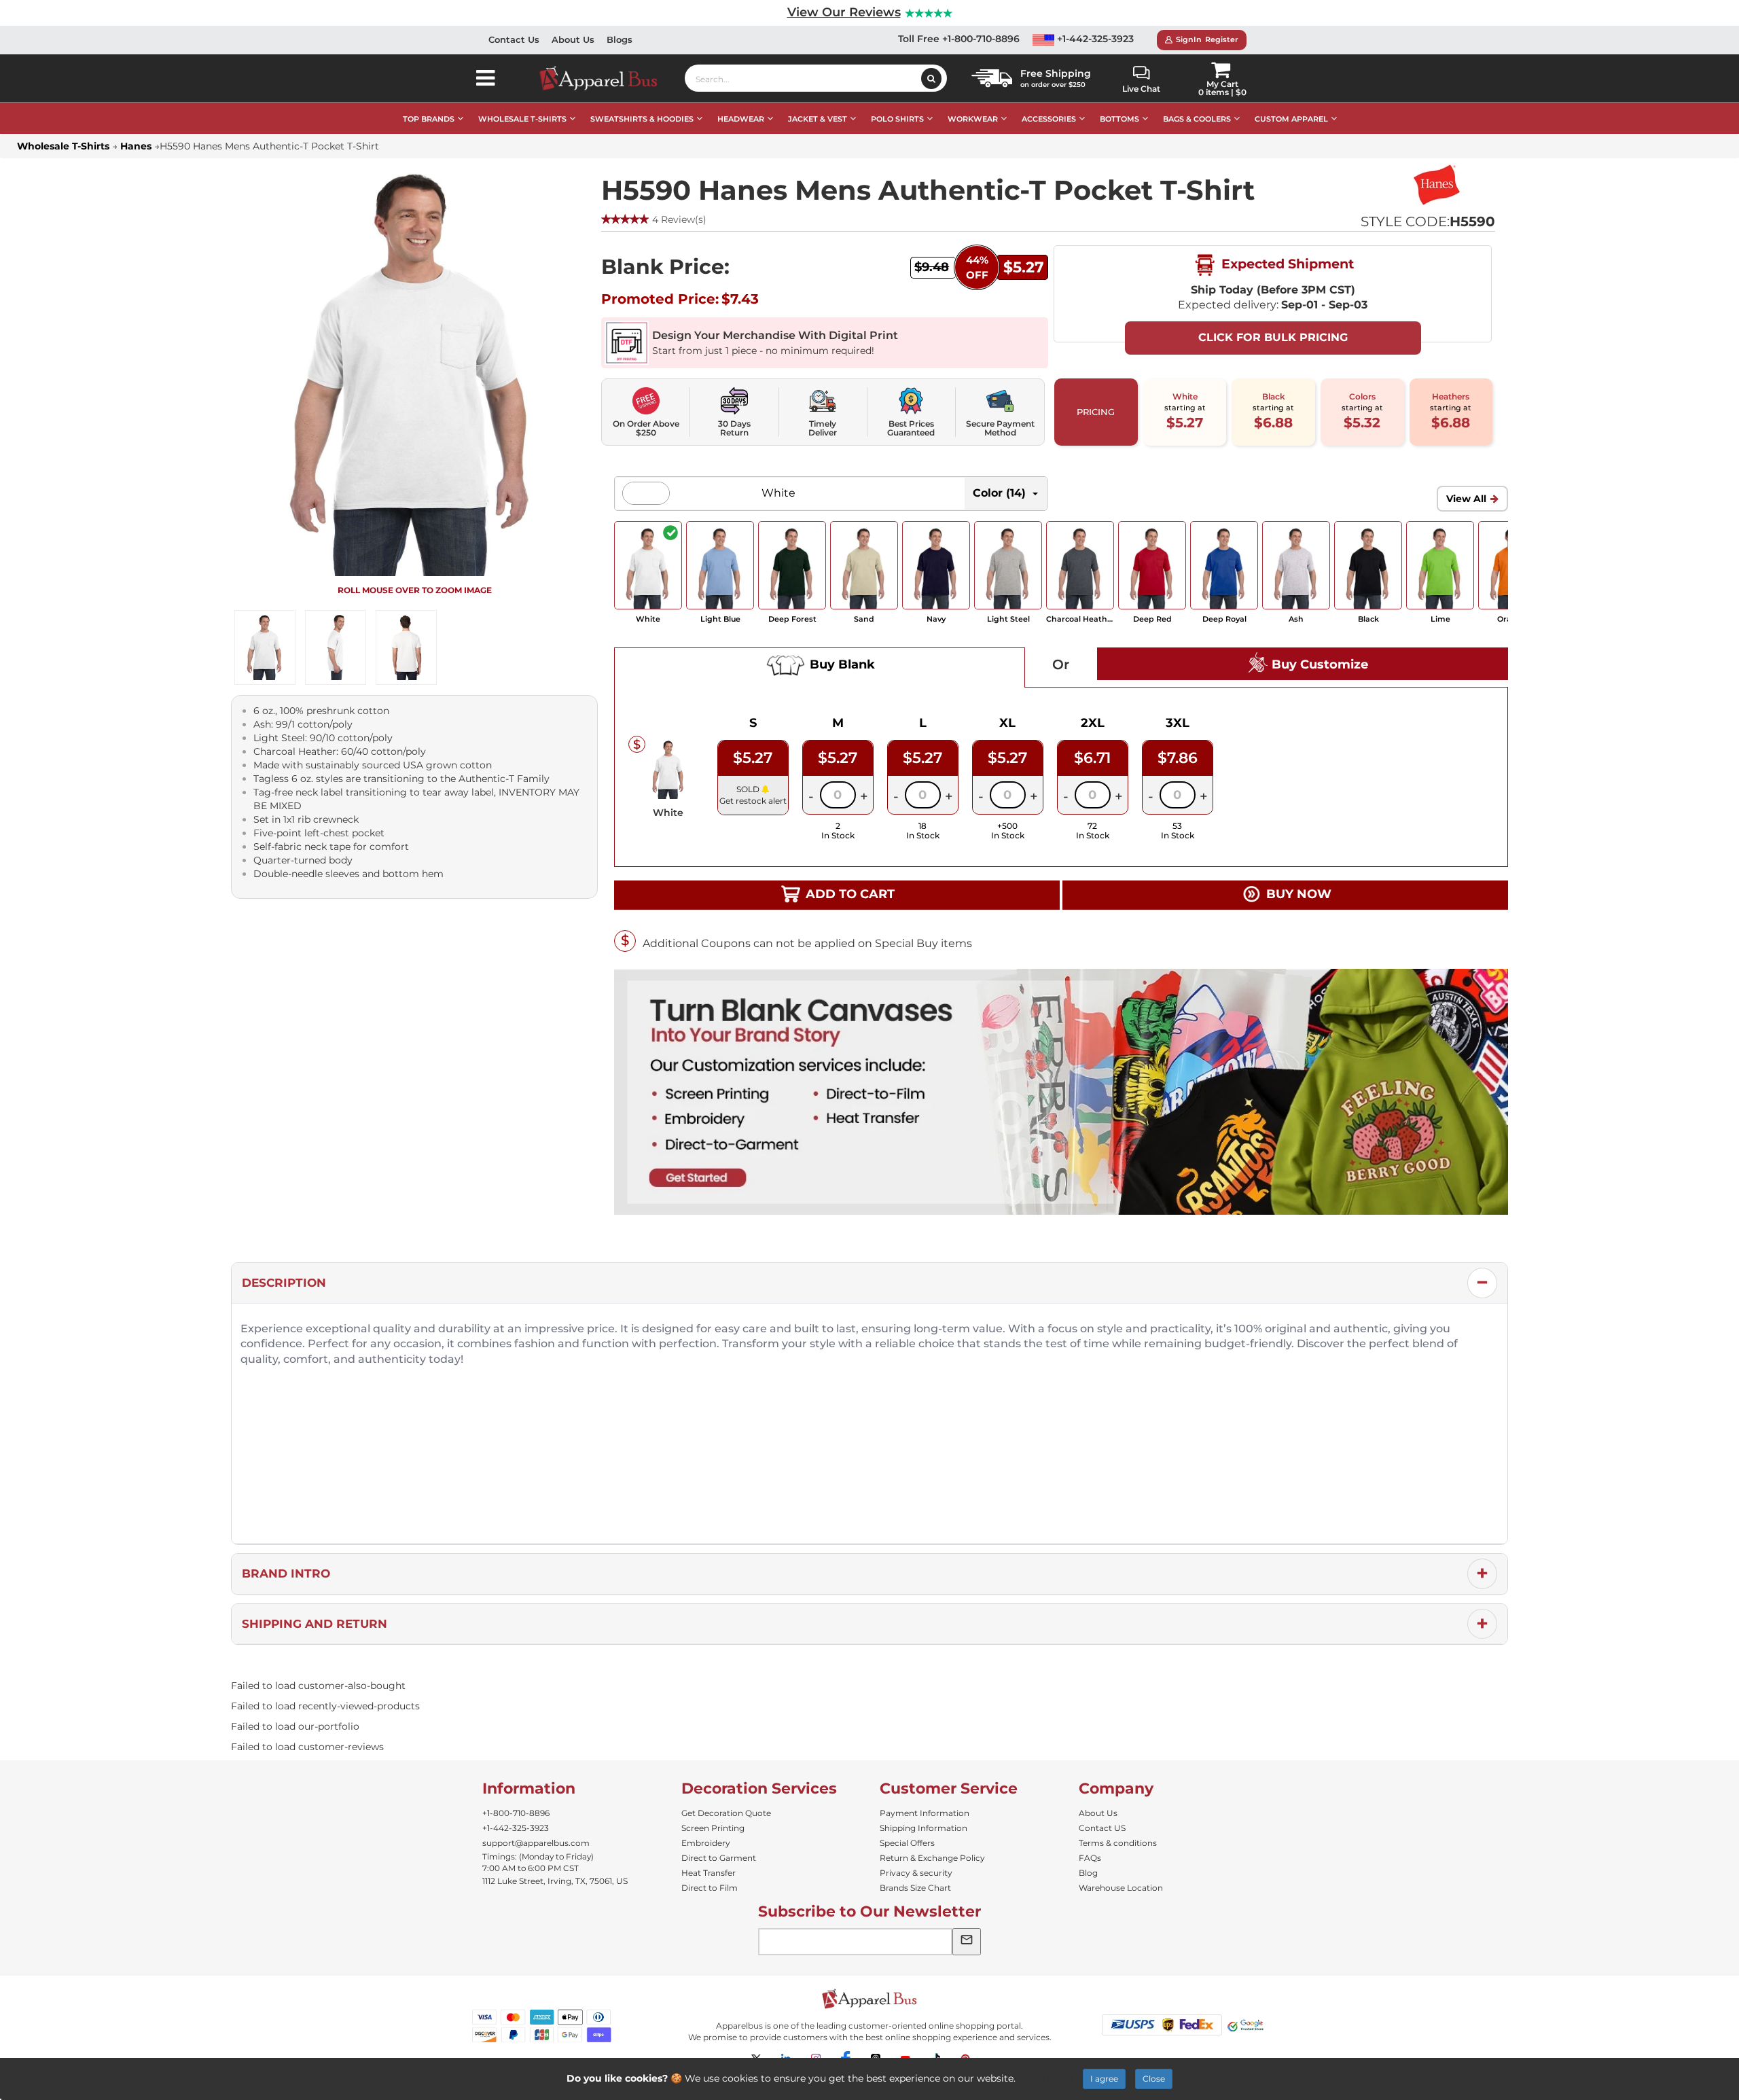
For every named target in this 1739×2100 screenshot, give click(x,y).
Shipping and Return (315, 1624)
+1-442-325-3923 (1094, 39)
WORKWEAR (973, 119)
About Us (573, 39)
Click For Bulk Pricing (1273, 337)
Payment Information (925, 1813)
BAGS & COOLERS (1197, 119)
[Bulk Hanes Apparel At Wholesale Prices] (1436, 185)
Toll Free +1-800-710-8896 (959, 39)
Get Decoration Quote (726, 1813)
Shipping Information (924, 1828)
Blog (1088, 1873)
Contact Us (514, 39)
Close (1154, 2079)
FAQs (1090, 1858)
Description (284, 1283)
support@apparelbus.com (536, 1843)
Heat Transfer (709, 1873)
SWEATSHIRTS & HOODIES (642, 119)
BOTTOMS (1119, 119)
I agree (1104, 2079)
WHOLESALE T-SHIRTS (522, 119)
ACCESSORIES (1049, 119)
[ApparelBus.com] (606, 78)
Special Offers (907, 1843)
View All (1466, 499)
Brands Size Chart (915, 1888)
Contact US (1102, 1828)
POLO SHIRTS (897, 119)
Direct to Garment (719, 1858)
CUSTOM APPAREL (1291, 119)
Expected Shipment (1286, 264)
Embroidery (706, 1843)
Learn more (1046, 2078)
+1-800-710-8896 (516, 1813)
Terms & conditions (1118, 1843)
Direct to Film (710, 1888)
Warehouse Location (1121, 1888)
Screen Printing (713, 1828)
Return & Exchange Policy (932, 1858)
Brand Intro (286, 1573)
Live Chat (1141, 89)
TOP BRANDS (429, 119)
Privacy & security (916, 1873)
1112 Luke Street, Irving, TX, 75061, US (555, 1881)
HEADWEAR (741, 119)
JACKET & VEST (818, 119)
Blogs (620, 39)
